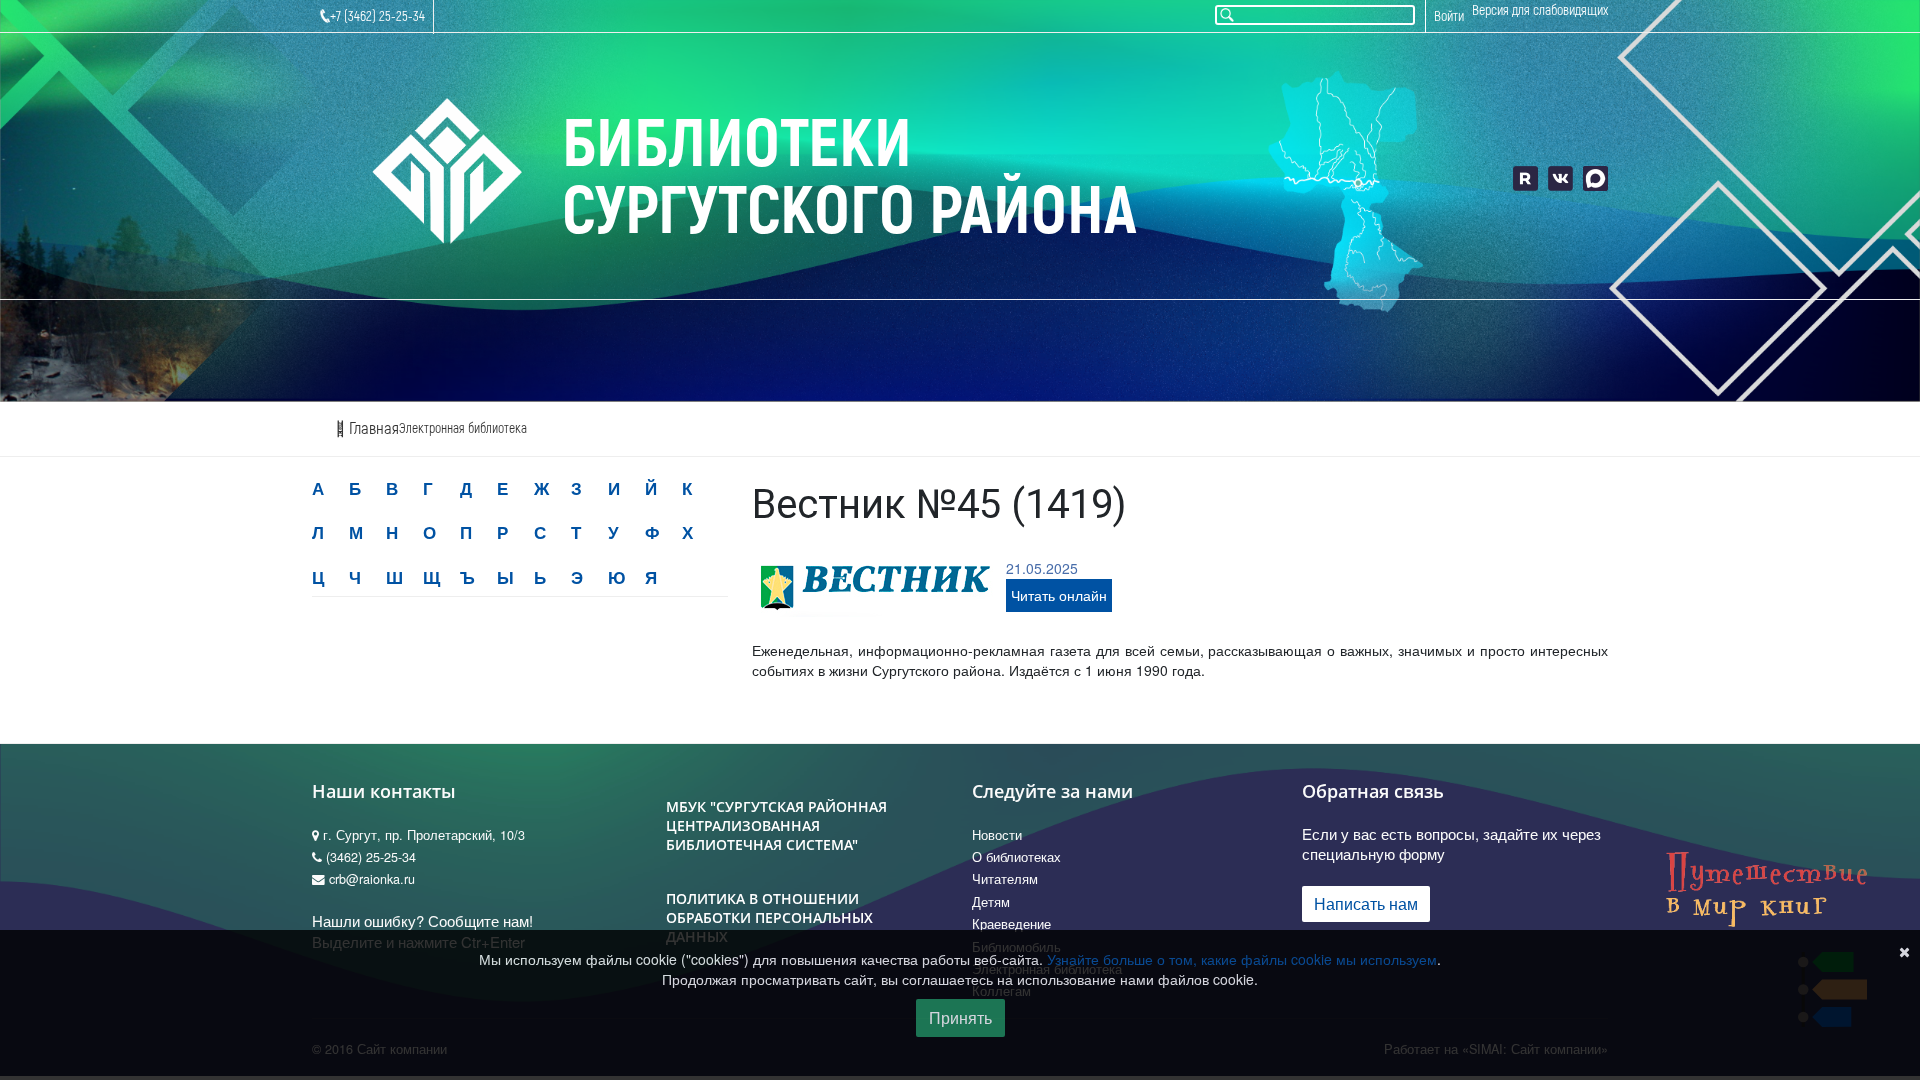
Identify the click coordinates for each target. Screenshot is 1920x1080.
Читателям (1005, 879)
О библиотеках (1016, 857)
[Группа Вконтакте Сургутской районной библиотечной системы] (1560, 178)
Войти (1449, 16)
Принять (960, 1017)
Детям (991, 902)
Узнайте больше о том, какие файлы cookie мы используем (1242, 959)
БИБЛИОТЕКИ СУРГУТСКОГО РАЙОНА (849, 178)
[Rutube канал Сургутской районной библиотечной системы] (1525, 178)
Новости (997, 835)
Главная (372, 428)
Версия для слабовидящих (1540, 10)
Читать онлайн (1059, 595)
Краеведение (1011, 924)
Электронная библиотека (463, 428)
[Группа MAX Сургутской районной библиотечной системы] (1595, 178)
